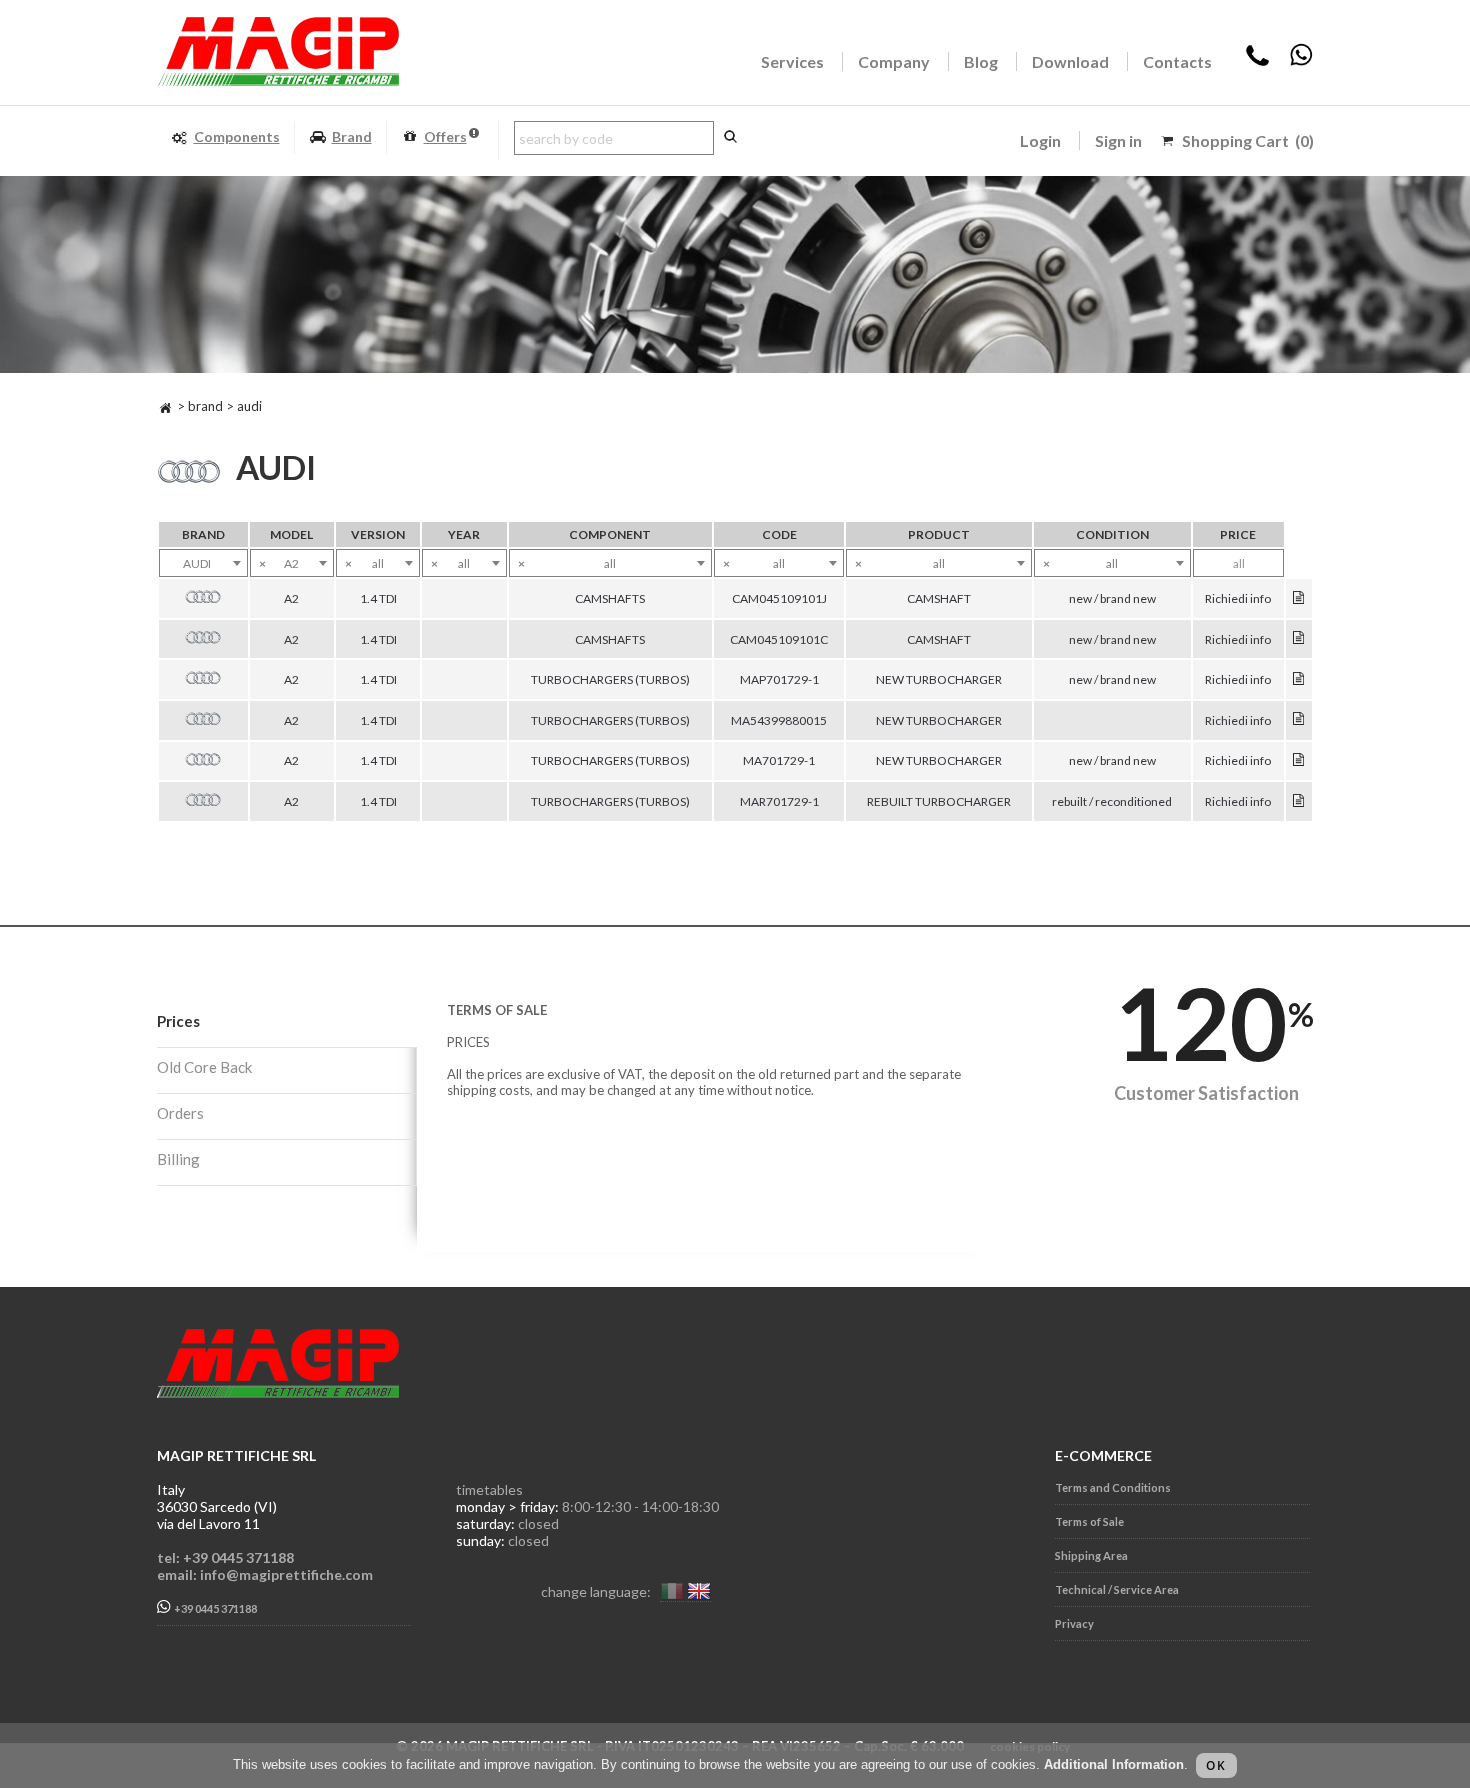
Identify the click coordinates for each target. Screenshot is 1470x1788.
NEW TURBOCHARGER (939, 679)
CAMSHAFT (939, 598)
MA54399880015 (779, 720)
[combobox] (203, 563)
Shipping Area (1091, 1555)
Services (792, 61)
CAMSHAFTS (610, 598)
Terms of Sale (1089, 1521)
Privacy (1074, 1623)
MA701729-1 (779, 760)
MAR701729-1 (779, 801)
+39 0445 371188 (214, 1608)
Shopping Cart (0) (1248, 140)
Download (1070, 61)
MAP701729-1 (779, 679)
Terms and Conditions (1113, 1487)
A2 (291, 598)
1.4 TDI (378, 598)
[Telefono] (1257, 61)
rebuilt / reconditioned (1112, 801)
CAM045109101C (779, 639)
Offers (445, 136)
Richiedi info (1238, 598)
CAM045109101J (779, 598)
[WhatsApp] (1301, 61)
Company (894, 61)
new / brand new (1112, 598)
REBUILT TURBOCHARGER (939, 801)
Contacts (1177, 61)
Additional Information (1114, 1764)
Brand (352, 136)
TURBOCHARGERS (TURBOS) (610, 679)
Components (237, 136)
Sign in (1118, 140)
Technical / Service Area (1117, 1589)
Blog (981, 61)
